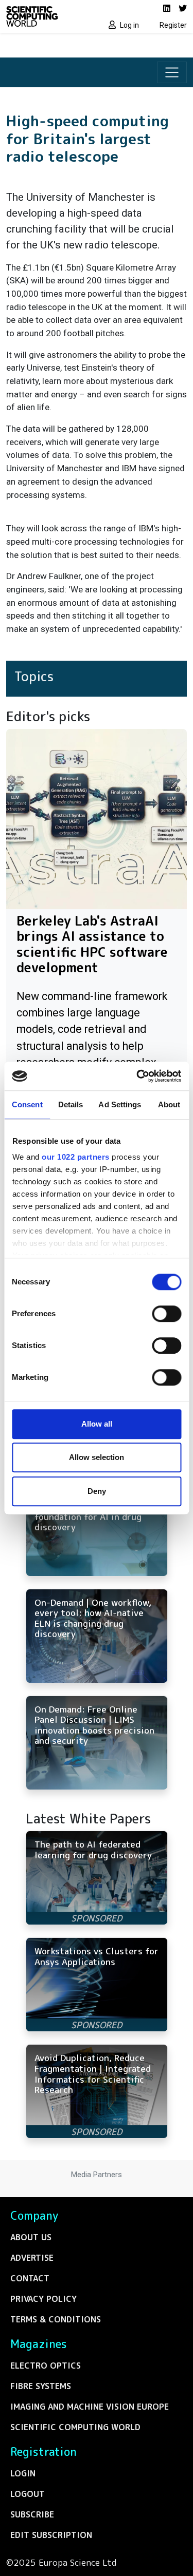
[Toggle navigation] (172, 72)
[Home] (48, 16)
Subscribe (32, 2514)
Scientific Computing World (75, 2427)
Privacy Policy (43, 2299)
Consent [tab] (27, 1104)
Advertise (32, 2258)
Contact (30, 2278)
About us (31, 2237)
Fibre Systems (41, 2386)
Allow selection (97, 1457)
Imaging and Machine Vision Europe (90, 2407)
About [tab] (169, 1104)
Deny (97, 1491)
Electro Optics (46, 2366)
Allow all (97, 1424)
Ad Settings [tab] (120, 1104)
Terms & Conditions (56, 2319)
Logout (28, 2494)
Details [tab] (71, 1104)
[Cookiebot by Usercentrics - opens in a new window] (137, 1076)
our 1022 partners (76, 1157)
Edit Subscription (51, 2535)
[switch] (166, 1314)
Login (23, 2473)
